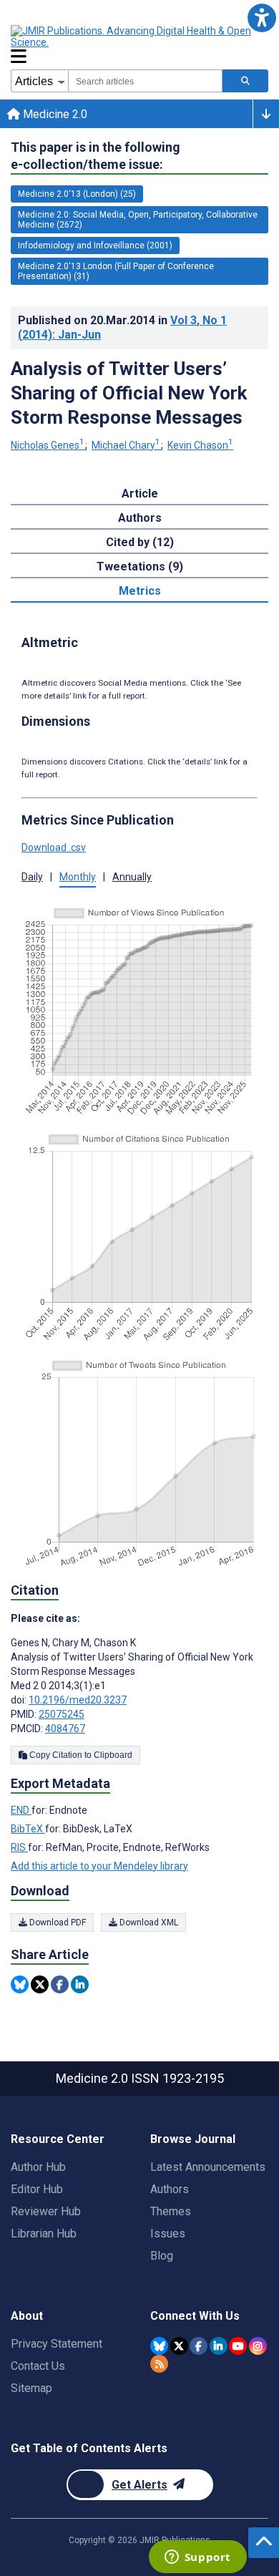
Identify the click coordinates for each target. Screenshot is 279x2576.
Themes (171, 2211)
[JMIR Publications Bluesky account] (159, 2346)
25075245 (62, 1714)
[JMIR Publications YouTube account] (238, 2346)
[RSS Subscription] (159, 2364)
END (21, 1810)
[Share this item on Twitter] (40, 1984)
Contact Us (38, 2366)
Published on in (122, 327)
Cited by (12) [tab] (140, 542)
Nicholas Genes (48, 445)
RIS (19, 1847)
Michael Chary (126, 445)
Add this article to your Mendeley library (99, 1866)
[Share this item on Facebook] (60, 1984)
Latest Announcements (208, 2167)
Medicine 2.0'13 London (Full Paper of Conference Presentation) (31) (116, 271)
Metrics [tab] (140, 591)
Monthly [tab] (78, 877)
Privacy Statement (57, 2344)
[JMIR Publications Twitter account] (179, 2346)
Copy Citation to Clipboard (80, 1755)
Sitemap (31, 2388)
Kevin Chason (200, 445)
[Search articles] (245, 81)
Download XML (148, 1923)
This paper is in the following (96, 156)
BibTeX (28, 1829)
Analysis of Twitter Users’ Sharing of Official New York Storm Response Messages (129, 393)
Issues (168, 2234)
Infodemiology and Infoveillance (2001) (95, 246)
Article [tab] (140, 494)
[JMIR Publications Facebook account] (199, 2346)
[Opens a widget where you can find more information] (197, 2558)
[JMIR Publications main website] (132, 37)
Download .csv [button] (54, 847)
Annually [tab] (132, 877)
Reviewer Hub (46, 2211)
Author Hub (38, 2167)
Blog (162, 2256)
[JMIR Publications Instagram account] (258, 2346)
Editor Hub (37, 2189)
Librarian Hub (44, 2234)
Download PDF (57, 1923)
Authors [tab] (140, 518)
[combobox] (145, 81)
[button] (261, 18)
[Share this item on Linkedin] (80, 1984)
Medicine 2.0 (54, 114)
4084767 (65, 1729)
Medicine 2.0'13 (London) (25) (77, 194)
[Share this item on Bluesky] (20, 1984)
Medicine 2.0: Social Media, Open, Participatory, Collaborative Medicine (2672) (138, 220)
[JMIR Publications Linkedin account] (219, 2346)
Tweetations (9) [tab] (140, 567)
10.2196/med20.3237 (78, 1700)
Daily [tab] (32, 877)
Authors (170, 2189)
